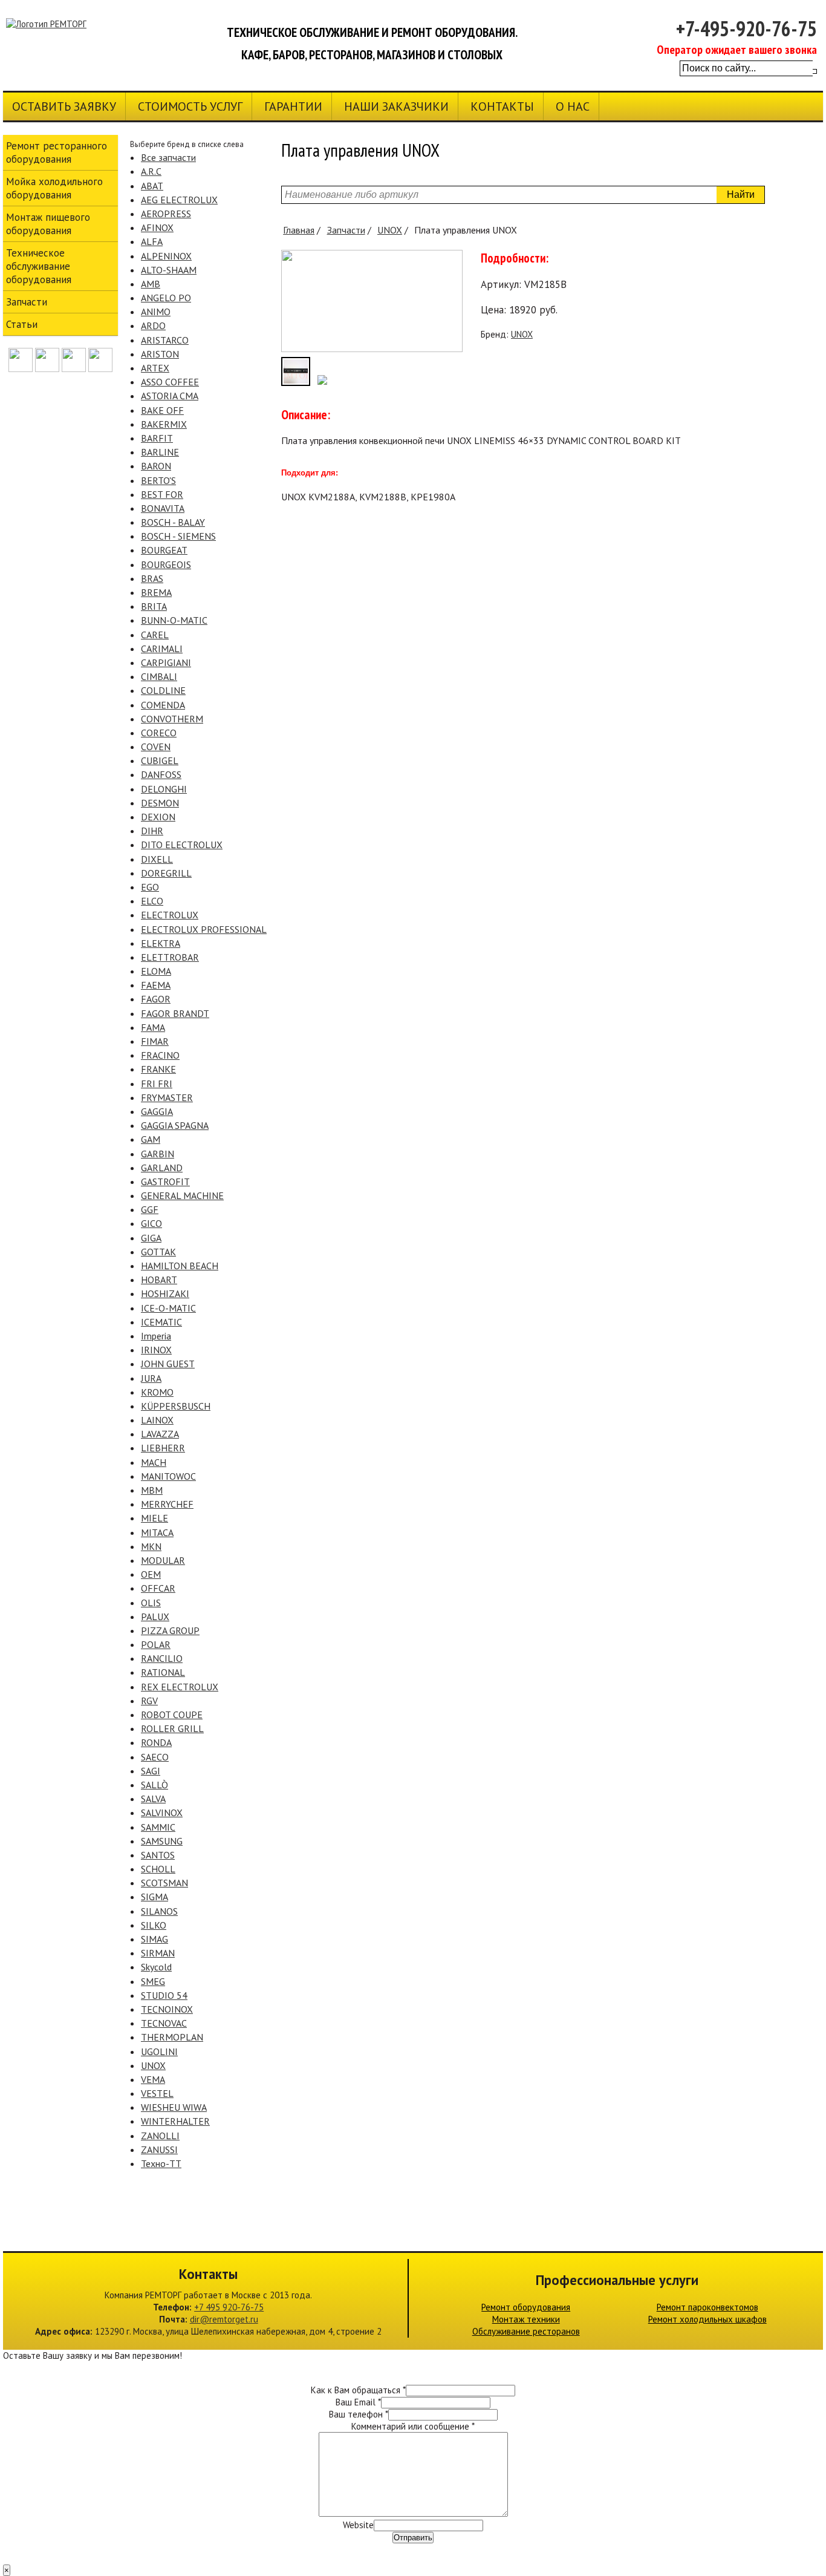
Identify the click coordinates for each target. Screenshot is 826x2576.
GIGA (151, 1238)
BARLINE (160, 452)
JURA (151, 1378)
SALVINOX (162, 1813)
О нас (573, 106)
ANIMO (156, 312)
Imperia (156, 1336)
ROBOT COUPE (172, 1715)
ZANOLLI (160, 2136)
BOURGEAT (164, 550)
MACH (154, 1462)
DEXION (158, 817)
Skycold (156, 1967)
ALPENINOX (166, 256)
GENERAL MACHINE (182, 1195)
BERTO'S (158, 480)
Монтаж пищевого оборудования (48, 224)
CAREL (155, 635)
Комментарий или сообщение (413, 2426)
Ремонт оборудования (526, 2307)
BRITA (154, 606)
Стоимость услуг (190, 106)
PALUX (155, 1617)
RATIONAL (163, 1672)
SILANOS (159, 1911)
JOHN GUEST (168, 1364)
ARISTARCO (165, 340)
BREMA (156, 592)
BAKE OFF (162, 410)
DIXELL (157, 859)
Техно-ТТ (161, 2163)
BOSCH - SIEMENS (178, 536)
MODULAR (163, 1560)
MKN (151, 1546)
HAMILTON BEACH (180, 1266)
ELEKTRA (161, 943)
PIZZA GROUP (170, 1630)
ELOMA (156, 971)
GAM (151, 1139)
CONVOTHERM (172, 719)
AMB (151, 284)
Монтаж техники (526, 2319)
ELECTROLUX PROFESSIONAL (204, 929)
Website (358, 2525)
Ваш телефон (359, 2414)
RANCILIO (162, 1658)
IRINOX (156, 1350)
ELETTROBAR (170, 957)
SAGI (151, 1771)
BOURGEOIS (166, 564)
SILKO (154, 1925)
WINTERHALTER (175, 2121)
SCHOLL (158, 1869)
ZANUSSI (159, 2149)
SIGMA (154, 1897)
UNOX (153, 2065)
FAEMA (156, 985)
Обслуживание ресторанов (526, 2331)
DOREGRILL (166, 873)
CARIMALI (162, 649)
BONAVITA (163, 508)
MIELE (154, 1518)
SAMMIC (158, 1827)
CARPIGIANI (166, 662)
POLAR (156, 1644)
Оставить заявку (64, 106)
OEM (151, 1574)
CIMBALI (159, 676)
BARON (156, 466)
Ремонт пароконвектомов (707, 2307)
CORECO (159, 733)
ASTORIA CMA (170, 396)
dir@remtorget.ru (224, 2319)
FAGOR (156, 999)
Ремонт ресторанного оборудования (57, 152)
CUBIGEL (160, 760)
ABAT (152, 186)
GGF (150, 1209)
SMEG (153, 1981)
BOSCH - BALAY (173, 522)
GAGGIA (157, 1111)
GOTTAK (158, 1252)
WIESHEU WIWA (174, 2107)
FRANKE (158, 1069)
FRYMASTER (167, 1097)
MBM (152, 1490)
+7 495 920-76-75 (229, 2307)
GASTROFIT (165, 1182)
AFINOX (157, 227)
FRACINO (160, 1055)
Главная (299, 230)
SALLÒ (154, 1785)
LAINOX (157, 1420)
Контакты (502, 106)
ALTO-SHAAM (169, 270)
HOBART (159, 1280)
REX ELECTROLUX (180, 1687)
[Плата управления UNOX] (372, 349)
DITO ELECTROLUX (182, 845)
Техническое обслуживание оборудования (39, 266)
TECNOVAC (164, 2023)
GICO (151, 1223)
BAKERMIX (164, 424)
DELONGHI (164, 789)
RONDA (156, 1742)
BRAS (152, 578)
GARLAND (162, 1168)
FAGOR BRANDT (175, 1013)
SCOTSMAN (164, 1883)
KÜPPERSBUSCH (176, 1406)
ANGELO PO (166, 298)
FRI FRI (157, 1084)
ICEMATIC (161, 1322)
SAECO (155, 1757)
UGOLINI (159, 2051)
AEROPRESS (166, 214)
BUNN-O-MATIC (174, 620)
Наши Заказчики (396, 106)
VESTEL (157, 2093)
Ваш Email (358, 2402)
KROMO (157, 1392)
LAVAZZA (160, 1434)
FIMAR (155, 1041)
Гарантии (293, 106)
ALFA (152, 241)
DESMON (160, 803)
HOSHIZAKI (165, 1293)
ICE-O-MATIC (168, 1308)
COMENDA (163, 705)
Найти (741, 195)
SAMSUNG (162, 1841)
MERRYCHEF (167, 1504)
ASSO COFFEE (170, 382)
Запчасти (346, 230)
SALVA (153, 1799)
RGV (149, 1701)
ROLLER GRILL (172, 1728)
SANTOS (158, 1855)
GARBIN (158, 1154)
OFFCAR (158, 1588)
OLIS (151, 1603)
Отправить (413, 2538)
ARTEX (155, 368)
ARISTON (160, 354)
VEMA (153, 2079)
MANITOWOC (168, 1476)
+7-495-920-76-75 (746, 28)
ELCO (152, 901)
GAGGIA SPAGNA (175, 1125)
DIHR (152, 831)
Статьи (22, 324)
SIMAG (154, 1939)
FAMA (153, 1027)
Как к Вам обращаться (358, 2390)
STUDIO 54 (164, 1995)
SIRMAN (158, 1953)
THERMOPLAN (172, 2037)
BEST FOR (162, 494)
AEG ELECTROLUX (179, 200)
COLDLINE (163, 690)
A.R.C (151, 171)
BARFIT (157, 438)
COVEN (156, 747)
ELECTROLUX (170, 915)
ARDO (153, 325)
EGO (150, 887)
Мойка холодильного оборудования (54, 188)
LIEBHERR (163, 1448)
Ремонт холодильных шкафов (707, 2319)
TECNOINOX (167, 2009)
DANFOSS (161, 774)
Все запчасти (168, 157)
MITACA (157, 1532)
